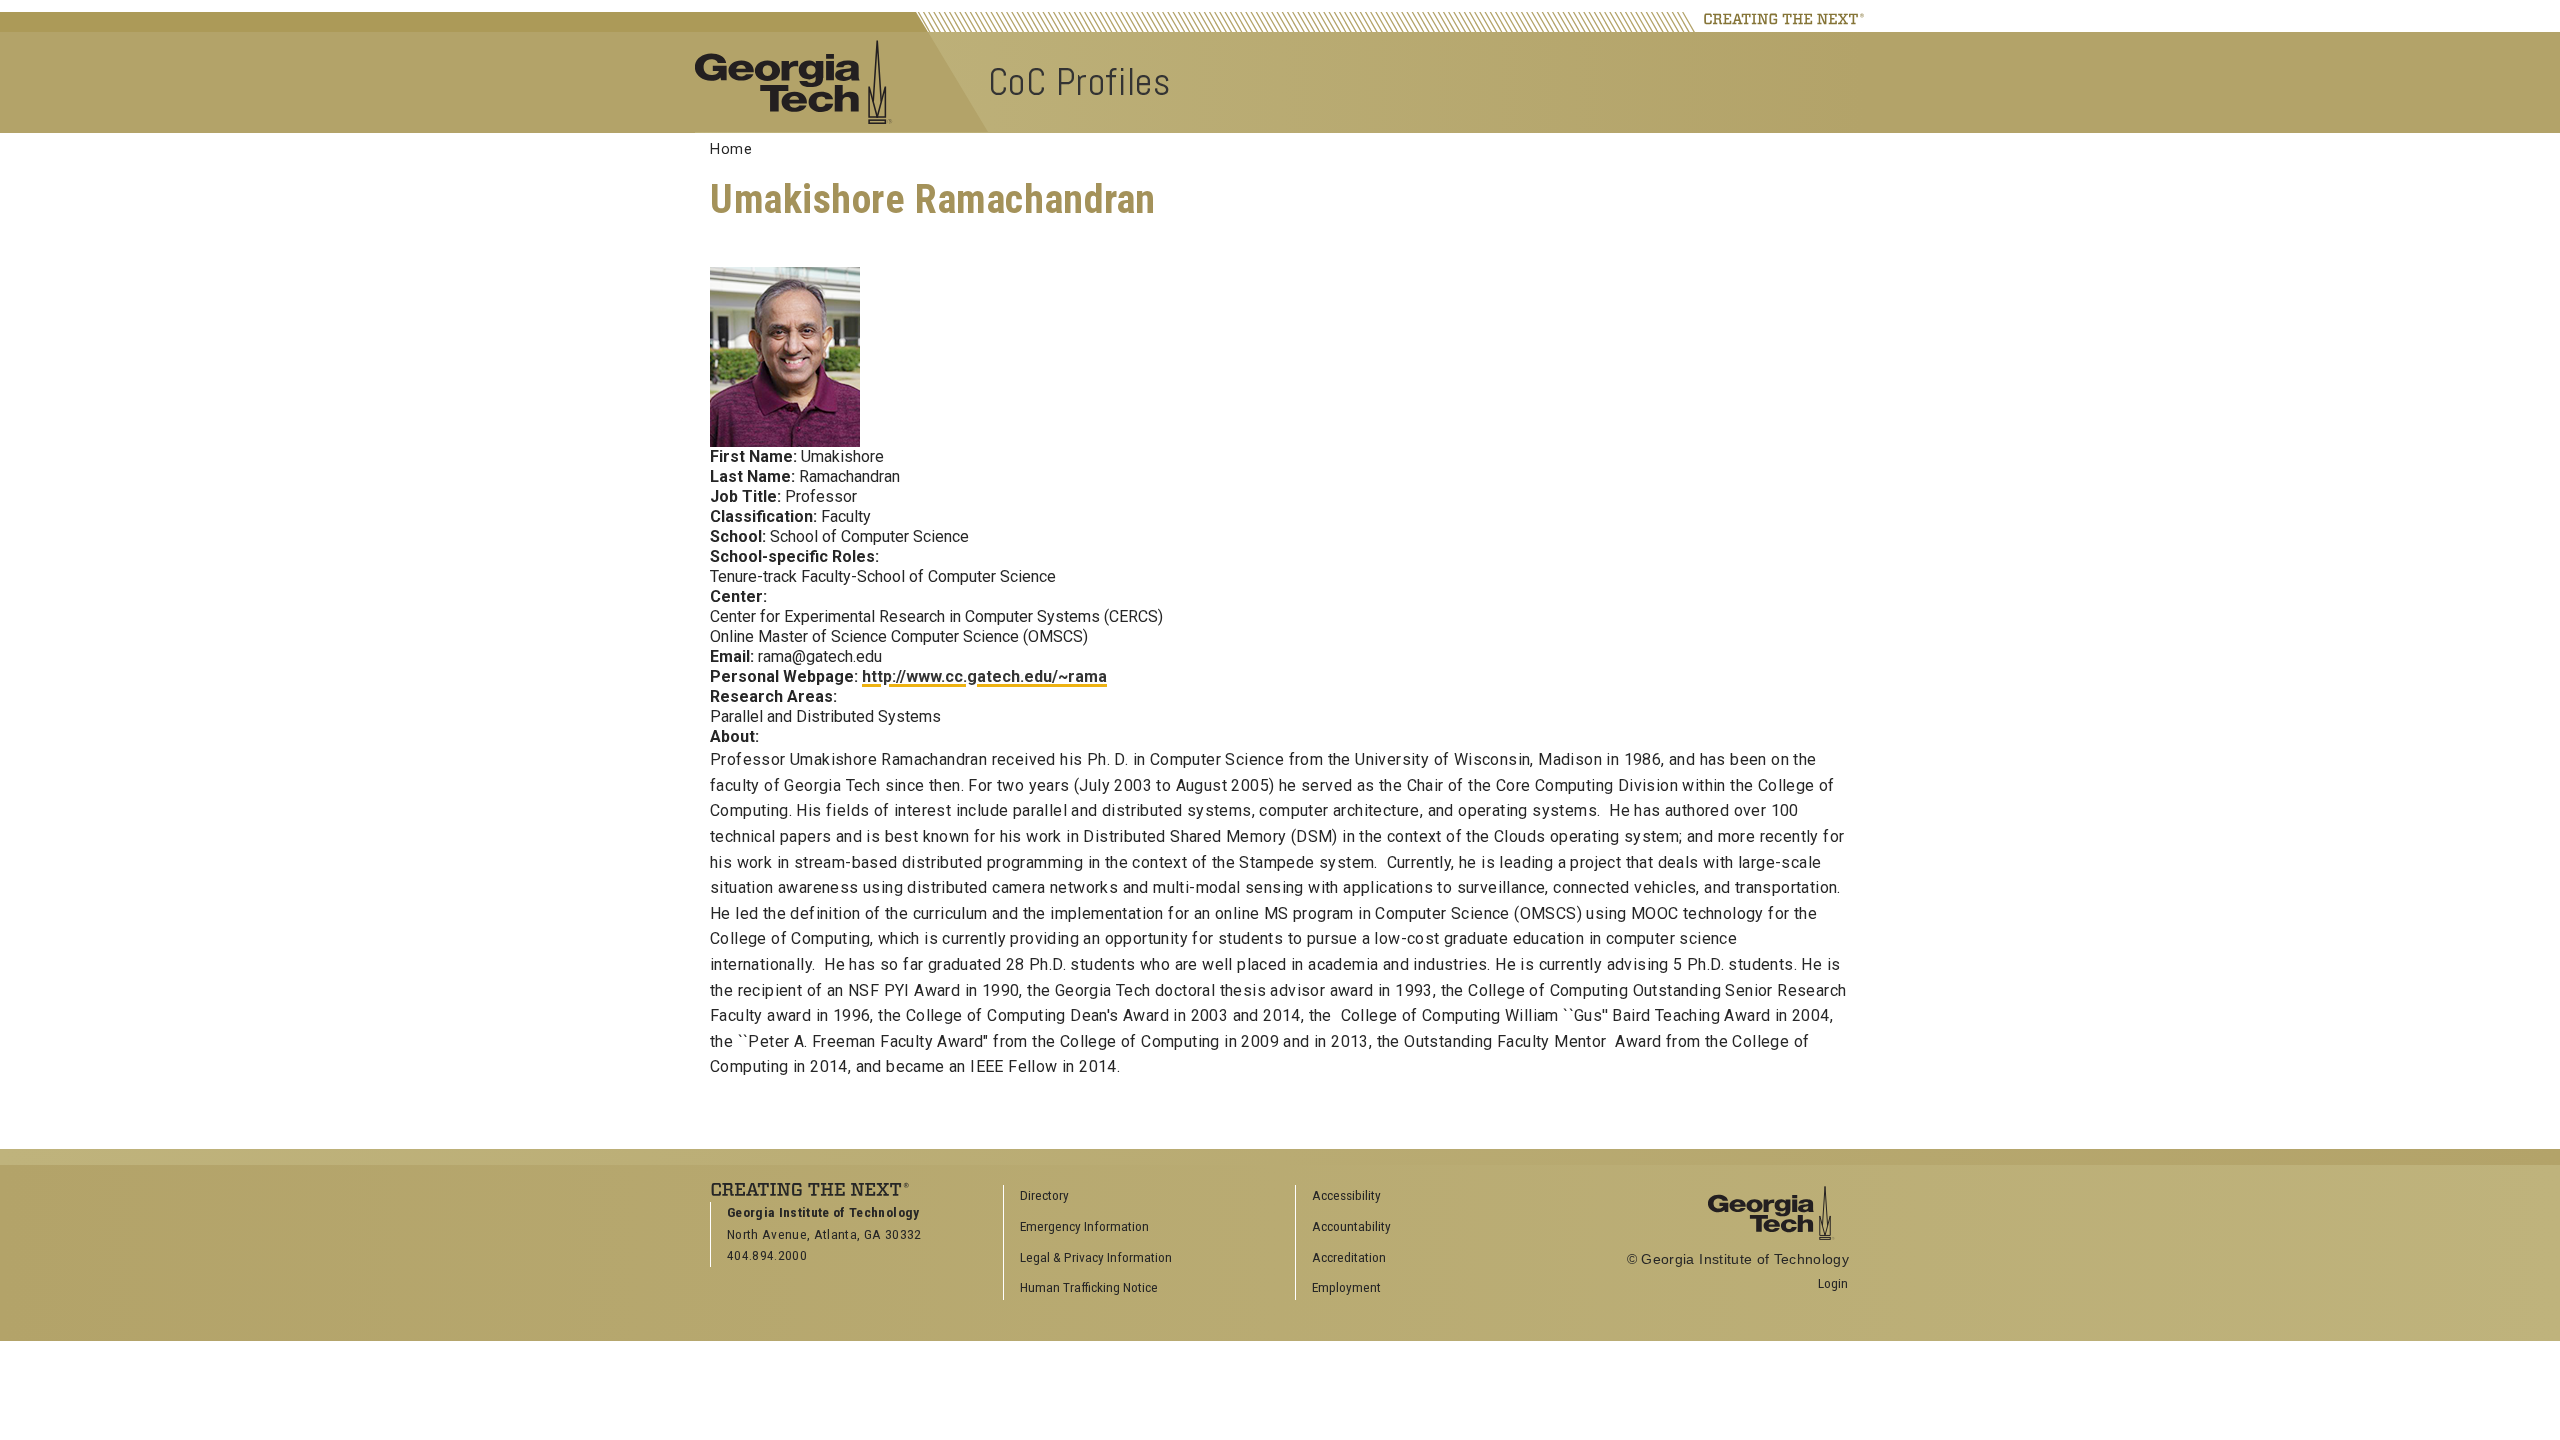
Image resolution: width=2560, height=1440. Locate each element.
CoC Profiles (1079, 81)
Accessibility (1346, 1195)
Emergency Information (1084, 1226)
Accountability (1351, 1226)
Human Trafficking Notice (1089, 1287)
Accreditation (1349, 1257)
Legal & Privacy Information (1096, 1257)
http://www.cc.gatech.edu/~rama (984, 676)
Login (1833, 1283)
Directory (1044, 1195)
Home (731, 149)
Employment (1346, 1287)
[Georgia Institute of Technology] (804, 80)
